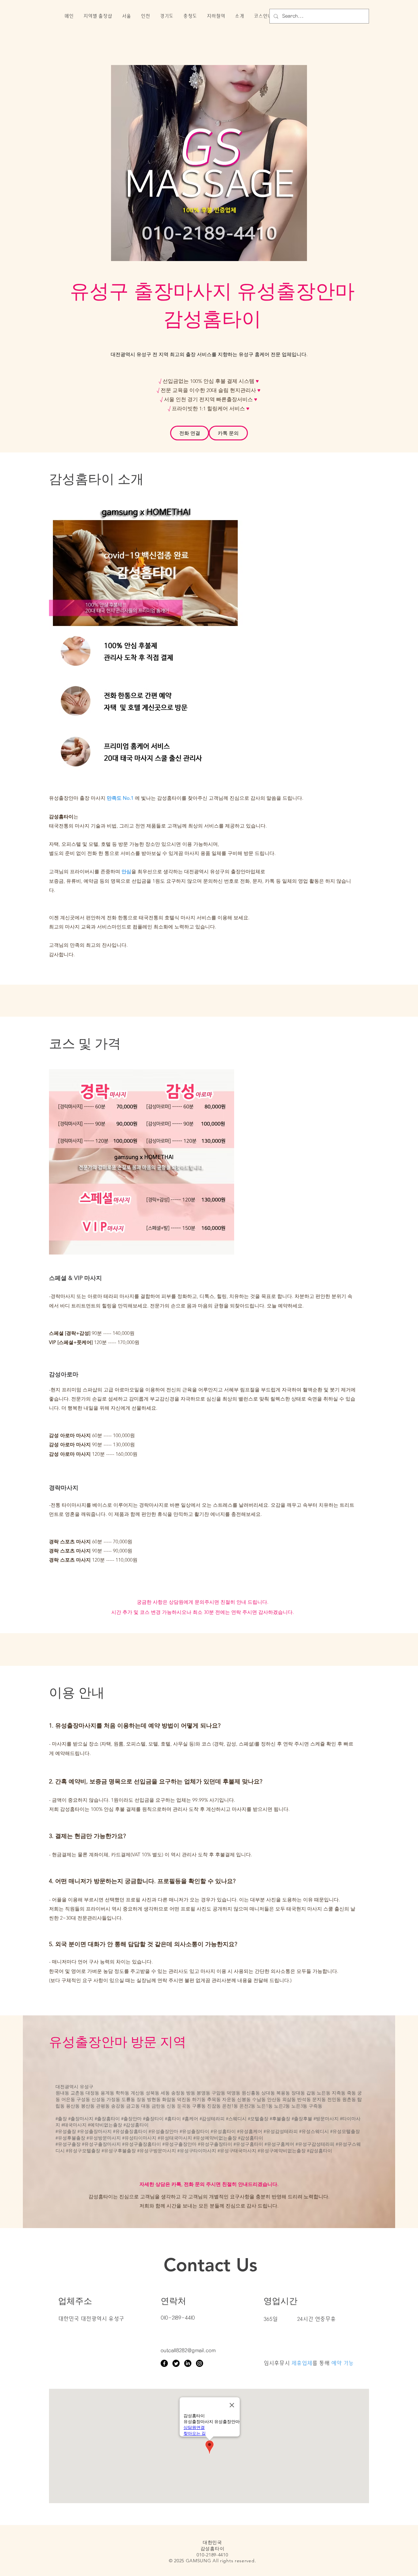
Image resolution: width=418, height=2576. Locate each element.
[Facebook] (164, 2363)
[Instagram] (200, 2363)
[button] (98, 16)
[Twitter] (176, 2363)
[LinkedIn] (188, 2363)
